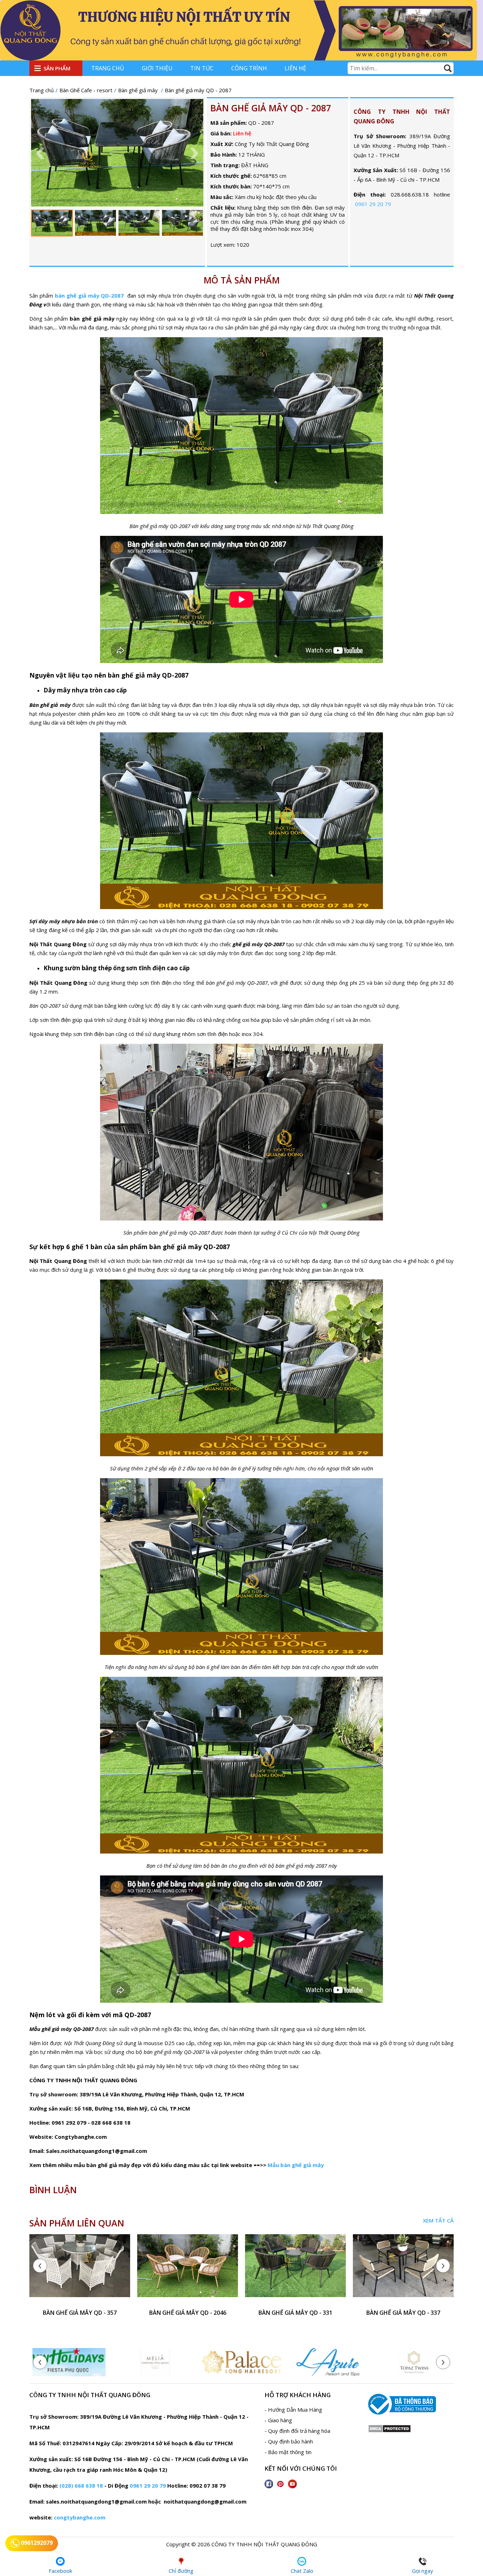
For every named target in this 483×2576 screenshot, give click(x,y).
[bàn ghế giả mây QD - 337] (403, 2270)
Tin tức (202, 68)
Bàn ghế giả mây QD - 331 (295, 2313)
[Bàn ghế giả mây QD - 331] (295, 2270)
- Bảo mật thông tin (288, 2452)
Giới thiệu (157, 68)
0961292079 (36, 2543)
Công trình (249, 68)
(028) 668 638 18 (81, 2486)
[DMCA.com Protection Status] (389, 2431)
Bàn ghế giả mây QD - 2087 (271, 108)
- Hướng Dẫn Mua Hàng (293, 2410)
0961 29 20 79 (373, 204)
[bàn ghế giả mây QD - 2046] (188, 2270)
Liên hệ (295, 68)
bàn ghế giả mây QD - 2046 (188, 2313)
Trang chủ (108, 68)
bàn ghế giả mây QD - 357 (80, 2313)
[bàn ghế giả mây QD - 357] (80, 2270)
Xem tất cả (438, 2220)
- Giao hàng (278, 2420)
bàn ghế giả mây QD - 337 (403, 2313)
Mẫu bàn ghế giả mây (296, 2165)
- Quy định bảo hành (289, 2441)
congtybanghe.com (80, 2517)
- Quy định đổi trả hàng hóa (297, 2431)
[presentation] (40, 2266)
